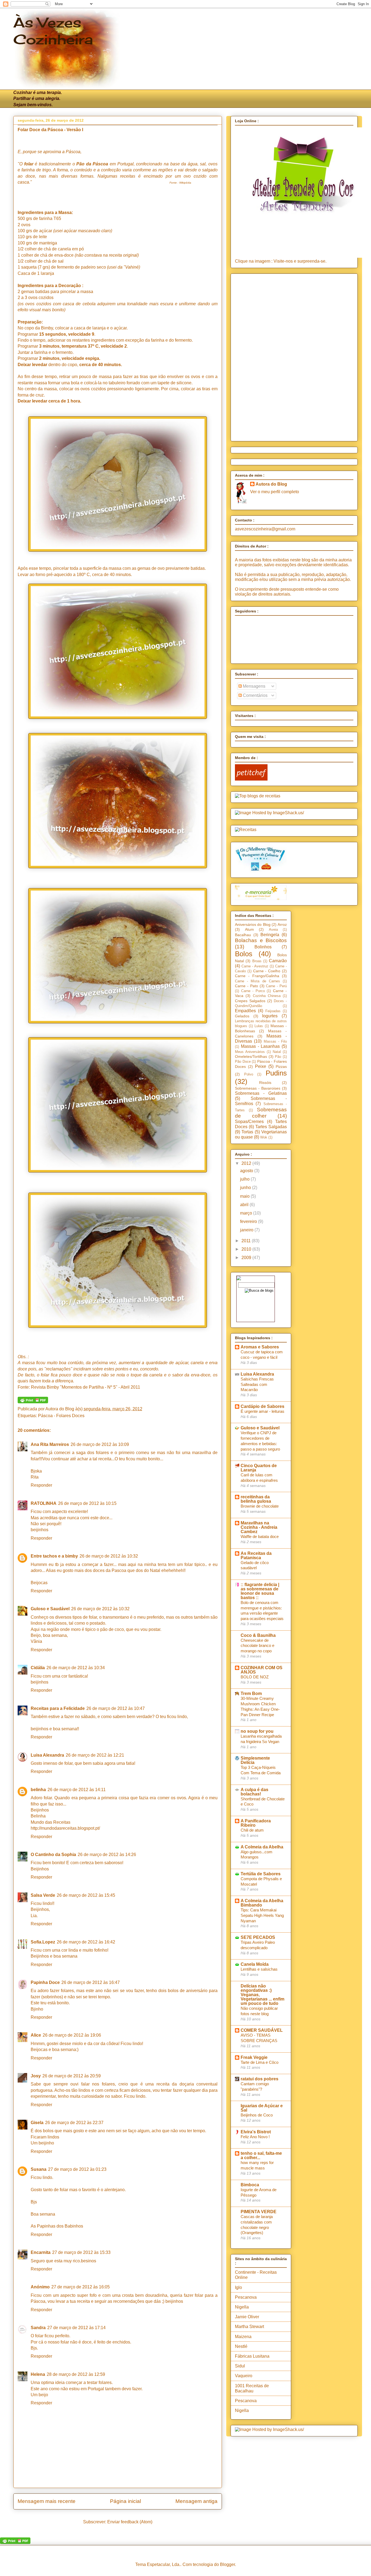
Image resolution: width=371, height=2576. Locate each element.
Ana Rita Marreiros (50, 1444)
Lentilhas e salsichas (259, 1969)
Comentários (255, 695)
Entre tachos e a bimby (54, 1556)
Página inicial (125, 2501)
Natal (277, 1052)
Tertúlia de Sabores (261, 1874)
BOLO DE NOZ (255, 1677)
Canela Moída (255, 1964)
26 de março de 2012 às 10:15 (87, 1503)
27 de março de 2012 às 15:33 (81, 2252)
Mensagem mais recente (47, 2501)
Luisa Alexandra (47, 1755)
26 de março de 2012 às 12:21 (95, 1755)
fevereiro (249, 1221)
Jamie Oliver (247, 2317)
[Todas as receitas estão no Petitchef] (251, 779)
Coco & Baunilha (258, 1635)
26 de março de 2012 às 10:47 (116, 1708)
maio (245, 1196)
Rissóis (265, 1083)
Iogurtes (270, 1016)
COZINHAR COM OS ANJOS (262, 1670)
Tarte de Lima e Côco (260, 2062)
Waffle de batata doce (260, 1537)
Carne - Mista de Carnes (257, 981)
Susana (39, 2169)
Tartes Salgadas (271, 1127)
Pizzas (281, 1067)
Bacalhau (243, 935)
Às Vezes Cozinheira (53, 31)
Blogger (227, 2564)
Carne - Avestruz (255, 966)
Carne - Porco (253, 991)
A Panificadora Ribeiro (256, 1823)
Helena (38, 2374)
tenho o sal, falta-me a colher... (261, 2155)
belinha (38, 1790)
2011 (247, 1241)
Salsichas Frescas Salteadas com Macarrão (257, 1384)
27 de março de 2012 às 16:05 (81, 2287)
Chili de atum (252, 1830)
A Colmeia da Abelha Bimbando (262, 1903)
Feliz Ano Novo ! (255, 2137)
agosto (247, 1171)
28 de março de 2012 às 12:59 (76, 2374)
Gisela (37, 2123)
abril (245, 1205)
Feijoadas (273, 1011)
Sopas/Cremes (249, 1122)
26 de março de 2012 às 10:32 (109, 1556)
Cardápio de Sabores (262, 1406)
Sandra (38, 2328)
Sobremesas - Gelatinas (261, 1093)
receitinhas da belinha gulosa (256, 1499)
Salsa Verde (43, 1895)
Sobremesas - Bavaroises (258, 1088)
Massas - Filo (275, 1041)
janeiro (247, 1230)
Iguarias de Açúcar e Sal (262, 2108)
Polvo (249, 1074)
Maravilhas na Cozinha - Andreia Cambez (259, 1527)
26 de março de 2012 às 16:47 (91, 1982)
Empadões (245, 1011)
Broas (257, 961)
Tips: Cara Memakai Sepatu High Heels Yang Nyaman (262, 1915)
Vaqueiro (244, 2376)
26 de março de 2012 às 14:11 (77, 1790)
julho (245, 1179)
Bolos (244, 954)
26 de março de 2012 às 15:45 (86, 1895)
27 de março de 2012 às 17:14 (76, 2328)
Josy (36, 2076)
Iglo (238, 2287)
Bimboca (250, 2185)
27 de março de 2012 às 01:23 (77, 2169)
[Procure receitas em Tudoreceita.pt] (258, 796)
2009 (247, 1258)
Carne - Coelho (267, 971)
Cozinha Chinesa (267, 996)
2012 (247, 1163)
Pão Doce (243, 1061)
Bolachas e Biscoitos (261, 940)
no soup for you (257, 1731)
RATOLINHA (44, 1503)
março (247, 1213)
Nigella (242, 2307)
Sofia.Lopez (43, 1942)
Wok (264, 1137)
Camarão (278, 961)
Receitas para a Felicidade (58, 1708)
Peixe (261, 1066)
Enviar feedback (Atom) (130, 2522)
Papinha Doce (45, 1982)
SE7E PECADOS (258, 1937)
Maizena (243, 2337)
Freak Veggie (254, 2057)
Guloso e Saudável (50, 1609)
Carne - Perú (276, 986)
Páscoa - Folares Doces (61, 1416)
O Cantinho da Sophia (53, 1855)
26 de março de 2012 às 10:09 (100, 1444)
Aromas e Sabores (260, 1347)
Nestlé (241, 2346)
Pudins (276, 1073)
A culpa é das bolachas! (254, 1792)
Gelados (242, 1016)
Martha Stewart (249, 2327)
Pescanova (246, 2297)
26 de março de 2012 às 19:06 (72, 2035)
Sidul (240, 2366)
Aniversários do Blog (253, 924)
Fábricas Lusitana (252, 2356)
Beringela (270, 935)
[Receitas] (246, 830)
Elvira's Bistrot (256, 2132)
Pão (278, 1057)
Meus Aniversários (250, 1052)
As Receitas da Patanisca (256, 1556)
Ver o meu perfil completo (275, 492)
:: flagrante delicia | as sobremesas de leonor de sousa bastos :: (260, 1591)
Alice (36, 2035)
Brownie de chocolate (260, 1506)
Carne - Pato (246, 986)
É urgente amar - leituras (262, 1411)
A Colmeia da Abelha (262, 1847)
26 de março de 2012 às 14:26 (107, 1855)
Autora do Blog (60, 1409)
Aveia (273, 930)
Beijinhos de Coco (257, 2115)
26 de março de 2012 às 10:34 (76, 1668)
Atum (249, 929)
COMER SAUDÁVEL (262, 2030)
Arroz (282, 924)
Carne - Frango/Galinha (257, 976)
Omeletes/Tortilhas (251, 1056)
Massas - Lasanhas (260, 1046)
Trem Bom (251, 1693)
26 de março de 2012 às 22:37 (74, 2123)
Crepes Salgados (250, 1001)
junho (246, 1188)
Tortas (247, 1132)
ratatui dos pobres (260, 2079)
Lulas (259, 1026)
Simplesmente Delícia (255, 1760)
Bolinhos (263, 947)
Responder (41, 1485)
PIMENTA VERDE (259, 2212)
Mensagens (254, 686)
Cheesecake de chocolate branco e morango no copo (257, 1646)
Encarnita (41, 2252)
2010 (247, 1249)
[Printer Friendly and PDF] (33, 1402)
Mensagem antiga (196, 2501)
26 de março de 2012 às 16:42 (86, 1942)
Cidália (38, 1668)
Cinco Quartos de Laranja (259, 1468)
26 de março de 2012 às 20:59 (72, 2076)
